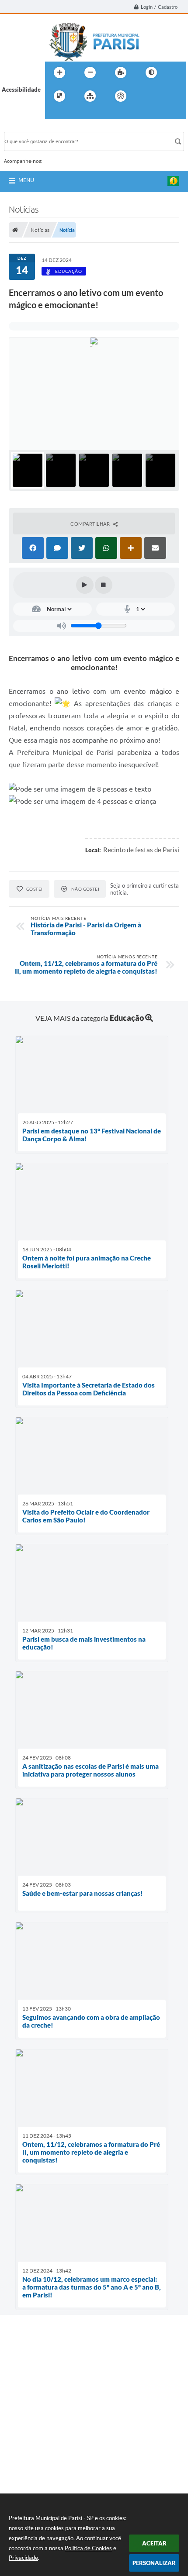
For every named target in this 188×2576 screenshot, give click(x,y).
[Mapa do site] (90, 96)
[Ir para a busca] (54, 114)
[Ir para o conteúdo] (146, 96)
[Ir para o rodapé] (73, 114)
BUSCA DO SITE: (30, 128)
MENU (26, 180)
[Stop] (104, 585)
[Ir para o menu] (165, 96)
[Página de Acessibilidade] (121, 96)
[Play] (85, 585)
